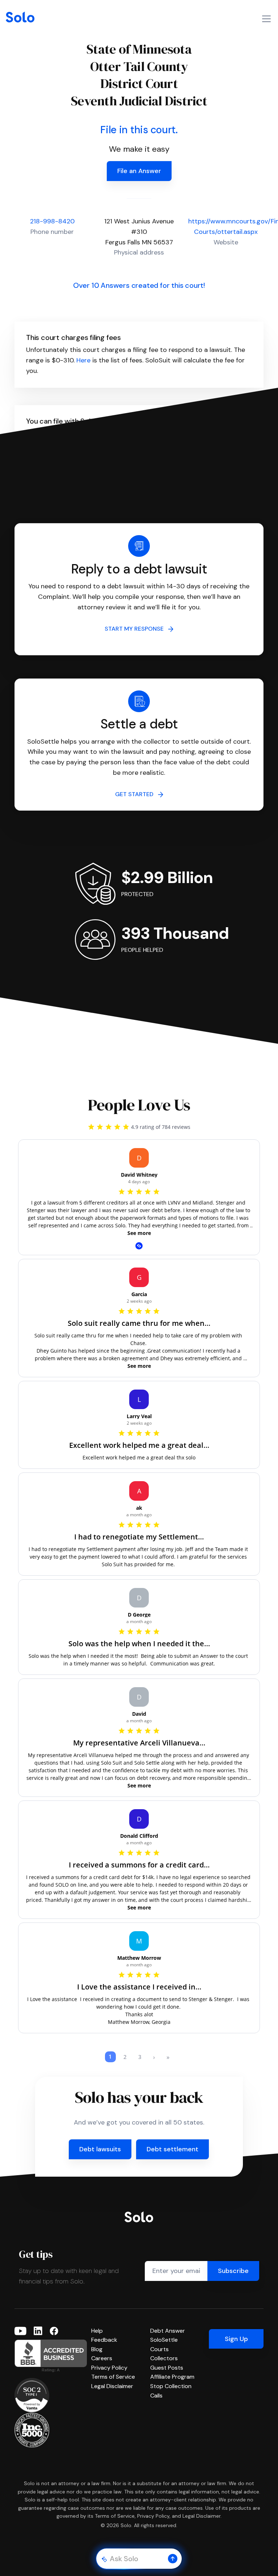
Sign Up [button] (236, 2339)
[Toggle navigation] (266, 19)
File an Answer (139, 171)
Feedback (104, 2340)
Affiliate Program (172, 2377)
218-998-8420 (52, 221)
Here (83, 360)
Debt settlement (172, 2149)
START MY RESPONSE (136, 629)
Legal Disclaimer (112, 2386)
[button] (173, 2559)
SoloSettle (164, 2340)
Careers (102, 2358)
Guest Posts (167, 2368)
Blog (97, 2349)
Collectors (164, 2358)
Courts (159, 2349)
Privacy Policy (109, 2368)
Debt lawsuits (100, 2149)
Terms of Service (113, 2377)
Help (97, 2331)
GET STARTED (136, 794)
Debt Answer (168, 2331)
